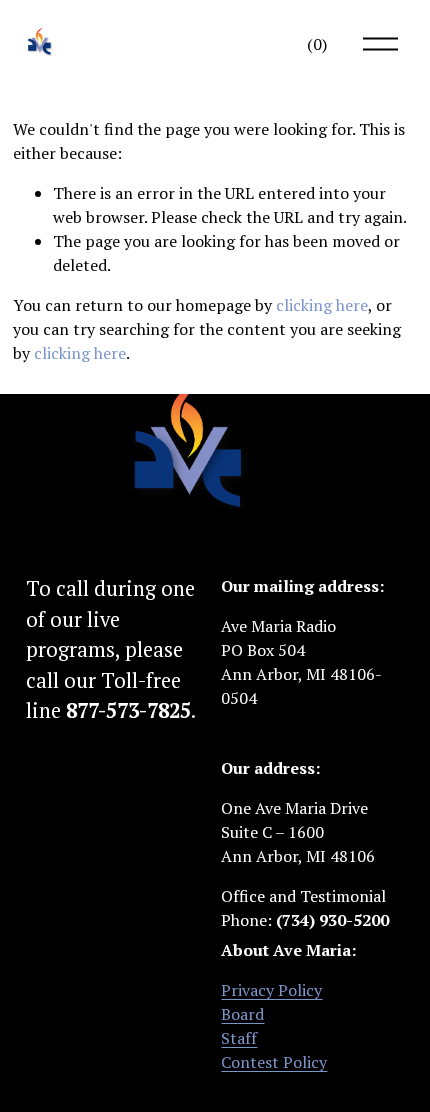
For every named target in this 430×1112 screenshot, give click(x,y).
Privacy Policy (271, 990)
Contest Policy (274, 1062)
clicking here (322, 305)
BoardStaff (242, 1026)
